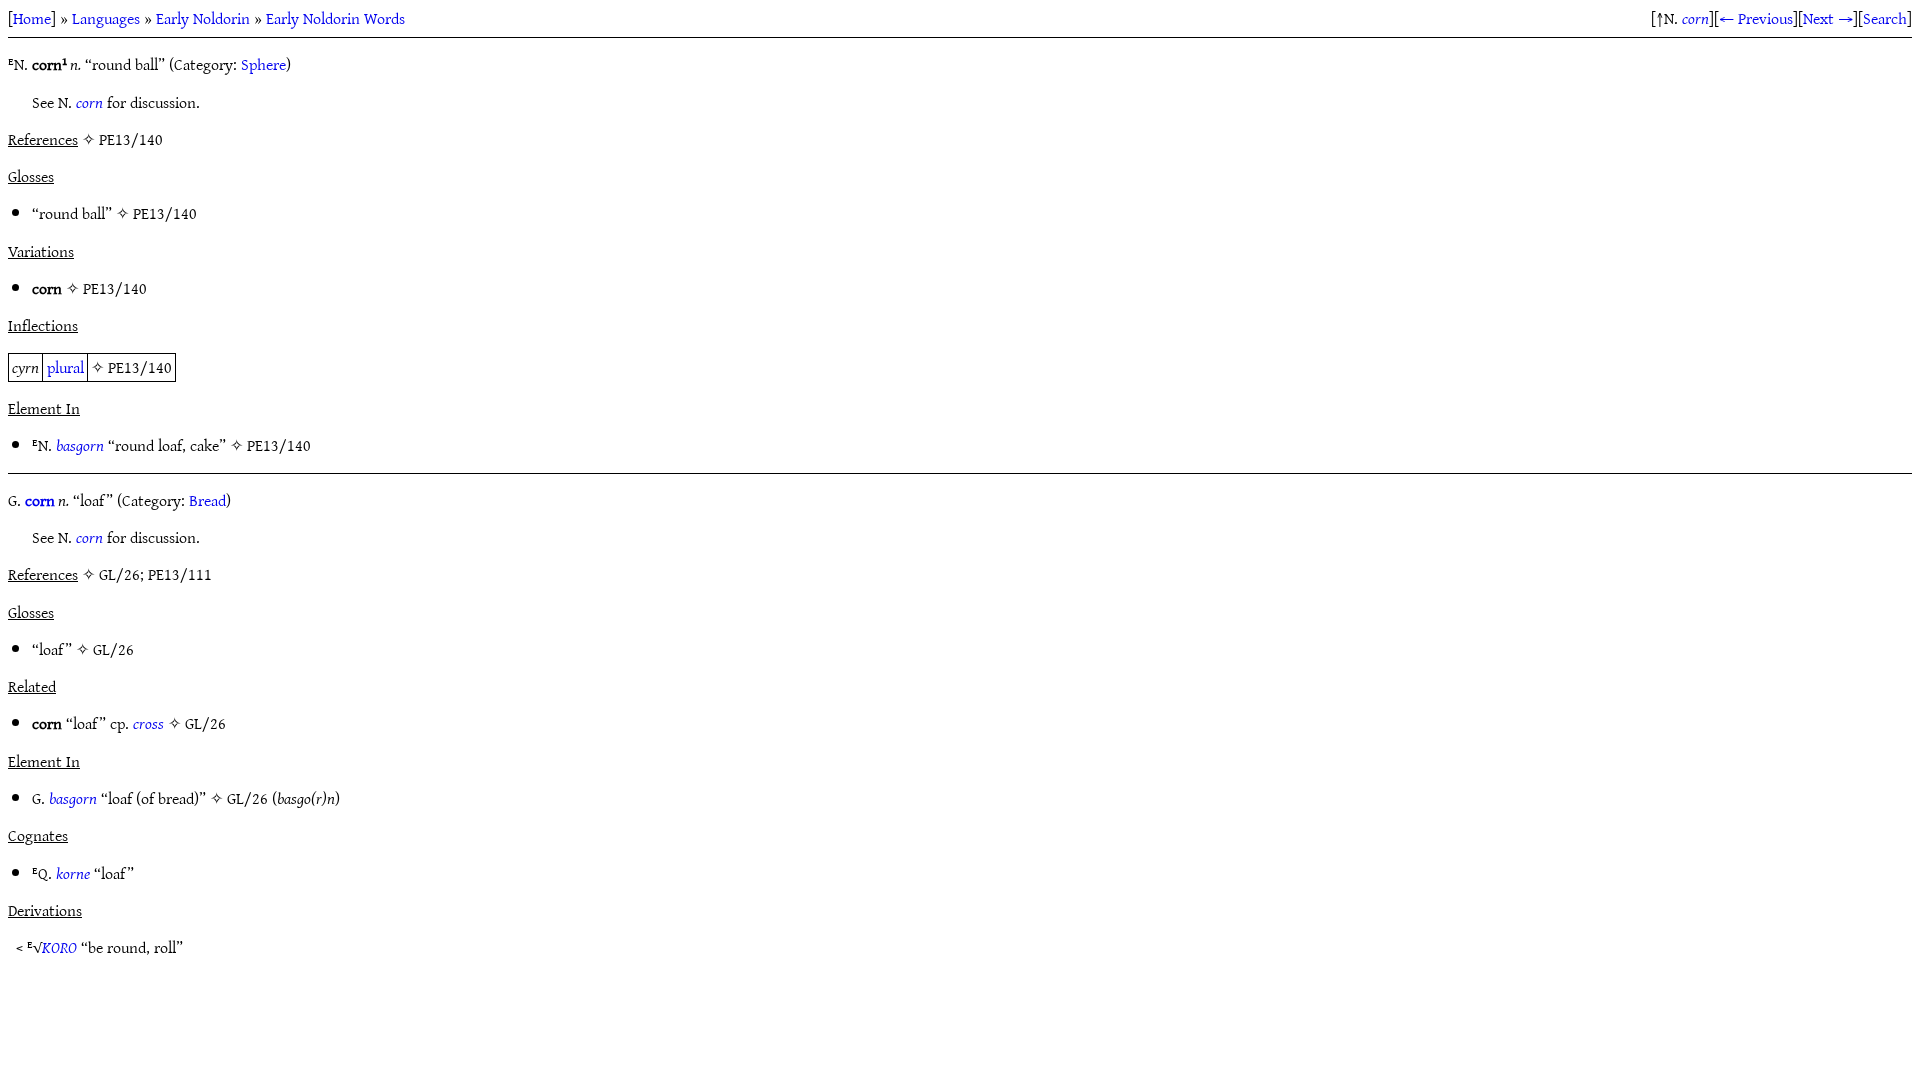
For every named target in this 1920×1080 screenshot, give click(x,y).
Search (1885, 18)
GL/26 (113, 649)
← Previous (1756, 18)
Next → (1828, 18)
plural (65, 367)
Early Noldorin (203, 18)
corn (1695, 18)
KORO (59, 947)
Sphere (263, 64)
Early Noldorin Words (335, 18)
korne (73, 873)
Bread (207, 500)
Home (32, 18)
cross (148, 723)
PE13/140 (165, 213)
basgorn (80, 445)
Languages (106, 18)
